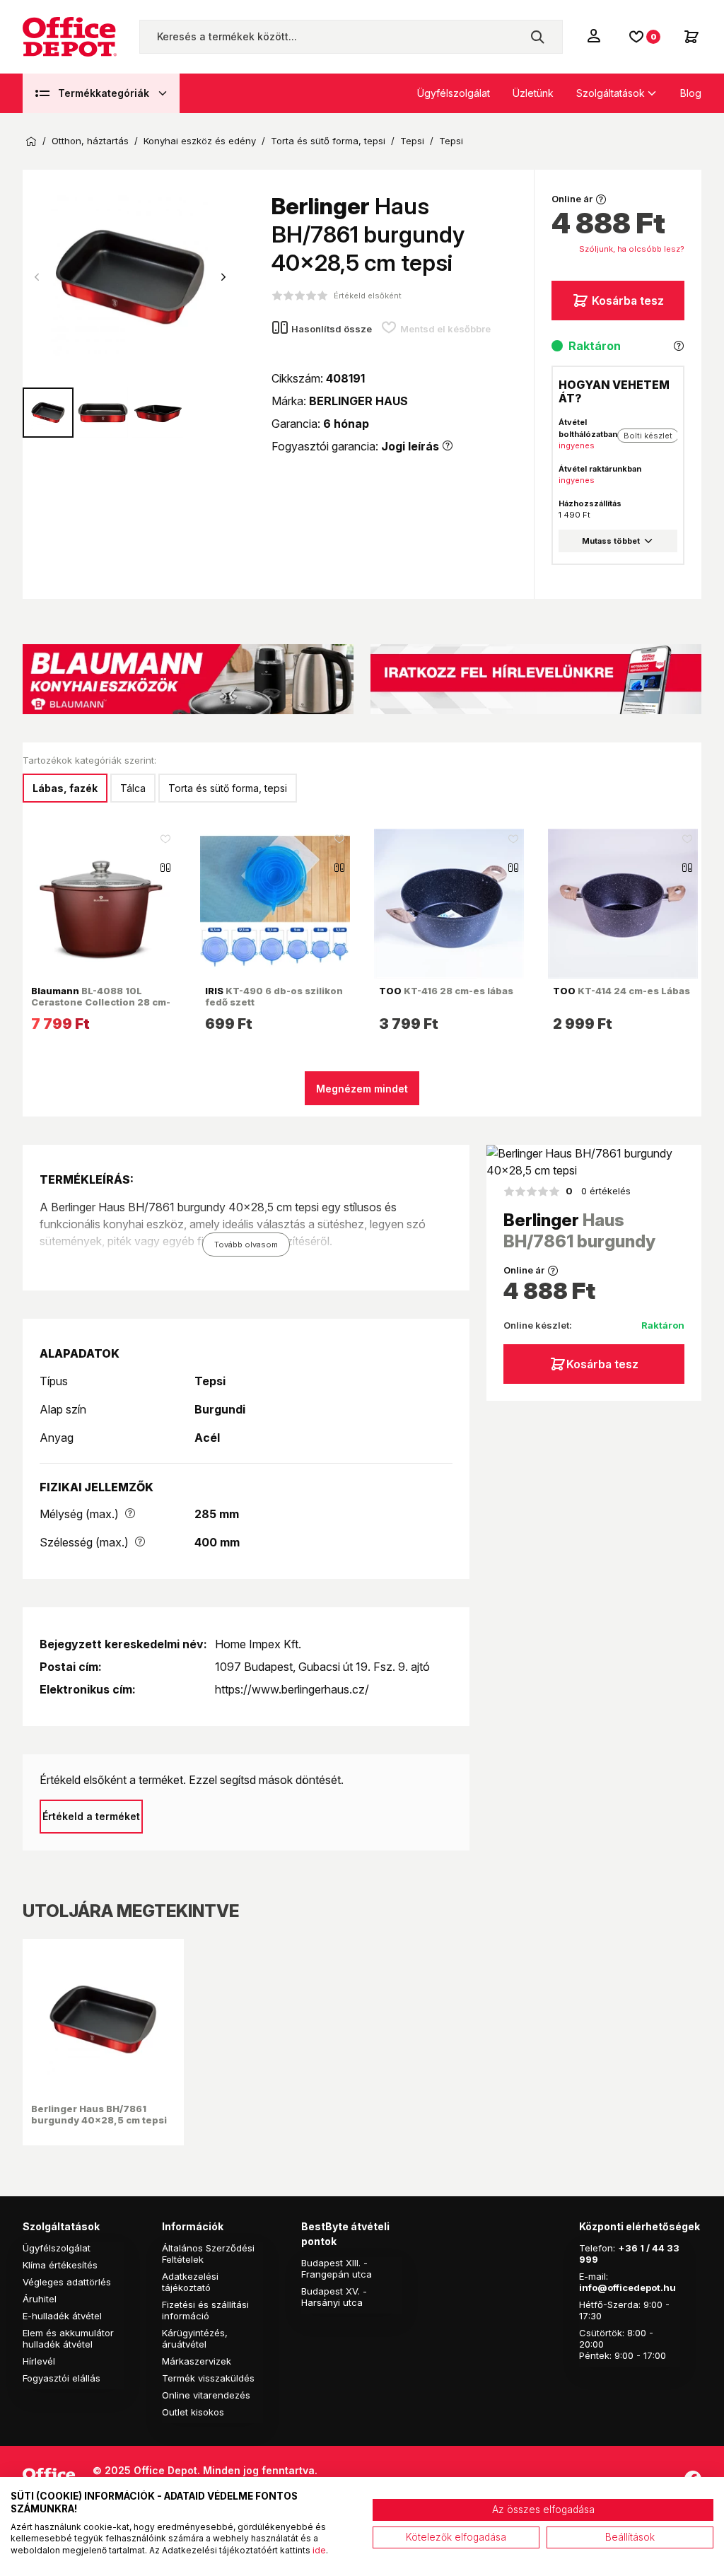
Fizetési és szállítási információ (205, 2310)
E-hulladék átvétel (62, 2316)
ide (319, 2550)
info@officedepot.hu (627, 2287)
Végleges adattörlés (67, 2282)
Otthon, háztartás (90, 141)
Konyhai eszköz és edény (200, 141)
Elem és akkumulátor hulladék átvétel (68, 2338)
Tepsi (412, 141)
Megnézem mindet (362, 1089)
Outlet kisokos (193, 2412)
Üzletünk (533, 93)
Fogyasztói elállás (62, 2378)
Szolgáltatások (611, 93)
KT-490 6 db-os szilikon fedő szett (274, 996)
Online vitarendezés (206, 2395)
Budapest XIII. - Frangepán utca (337, 2268)
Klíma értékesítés (60, 2265)
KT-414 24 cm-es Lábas (621, 991)
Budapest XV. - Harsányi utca (334, 2297)
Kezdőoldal (31, 141)
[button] (223, 277)
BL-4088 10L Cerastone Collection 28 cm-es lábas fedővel (101, 1002)
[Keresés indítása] (537, 37)
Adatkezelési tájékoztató (190, 2282)
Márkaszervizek (197, 2361)
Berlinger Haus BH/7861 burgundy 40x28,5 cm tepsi (99, 2114)
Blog (691, 93)
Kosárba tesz (628, 301)
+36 (628, 2248)
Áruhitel (40, 2299)
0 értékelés (598, 1191)
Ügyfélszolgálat (454, 93)
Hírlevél (39, 2361)
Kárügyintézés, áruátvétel (195, 2338)
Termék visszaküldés (208, 2378)
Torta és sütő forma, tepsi (328, 141)
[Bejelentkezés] (595, 35)
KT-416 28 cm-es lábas (446, 991)
